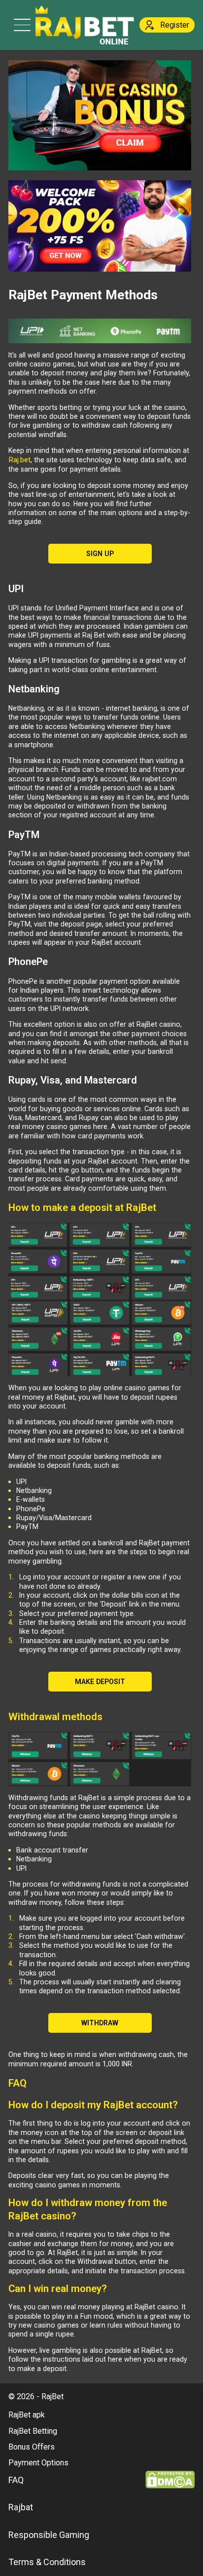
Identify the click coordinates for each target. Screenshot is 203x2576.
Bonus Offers (32, 2447)
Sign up (100, 554)
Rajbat (21, 2507)
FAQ (16, 2480)
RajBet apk (27, 2415)
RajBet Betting (33, 2431)
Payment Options (38, 2463)
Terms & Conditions (47, 2562)
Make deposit (100, 1682)
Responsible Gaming (49, 2535)
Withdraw (100, 2023)
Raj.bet (19, 460)
